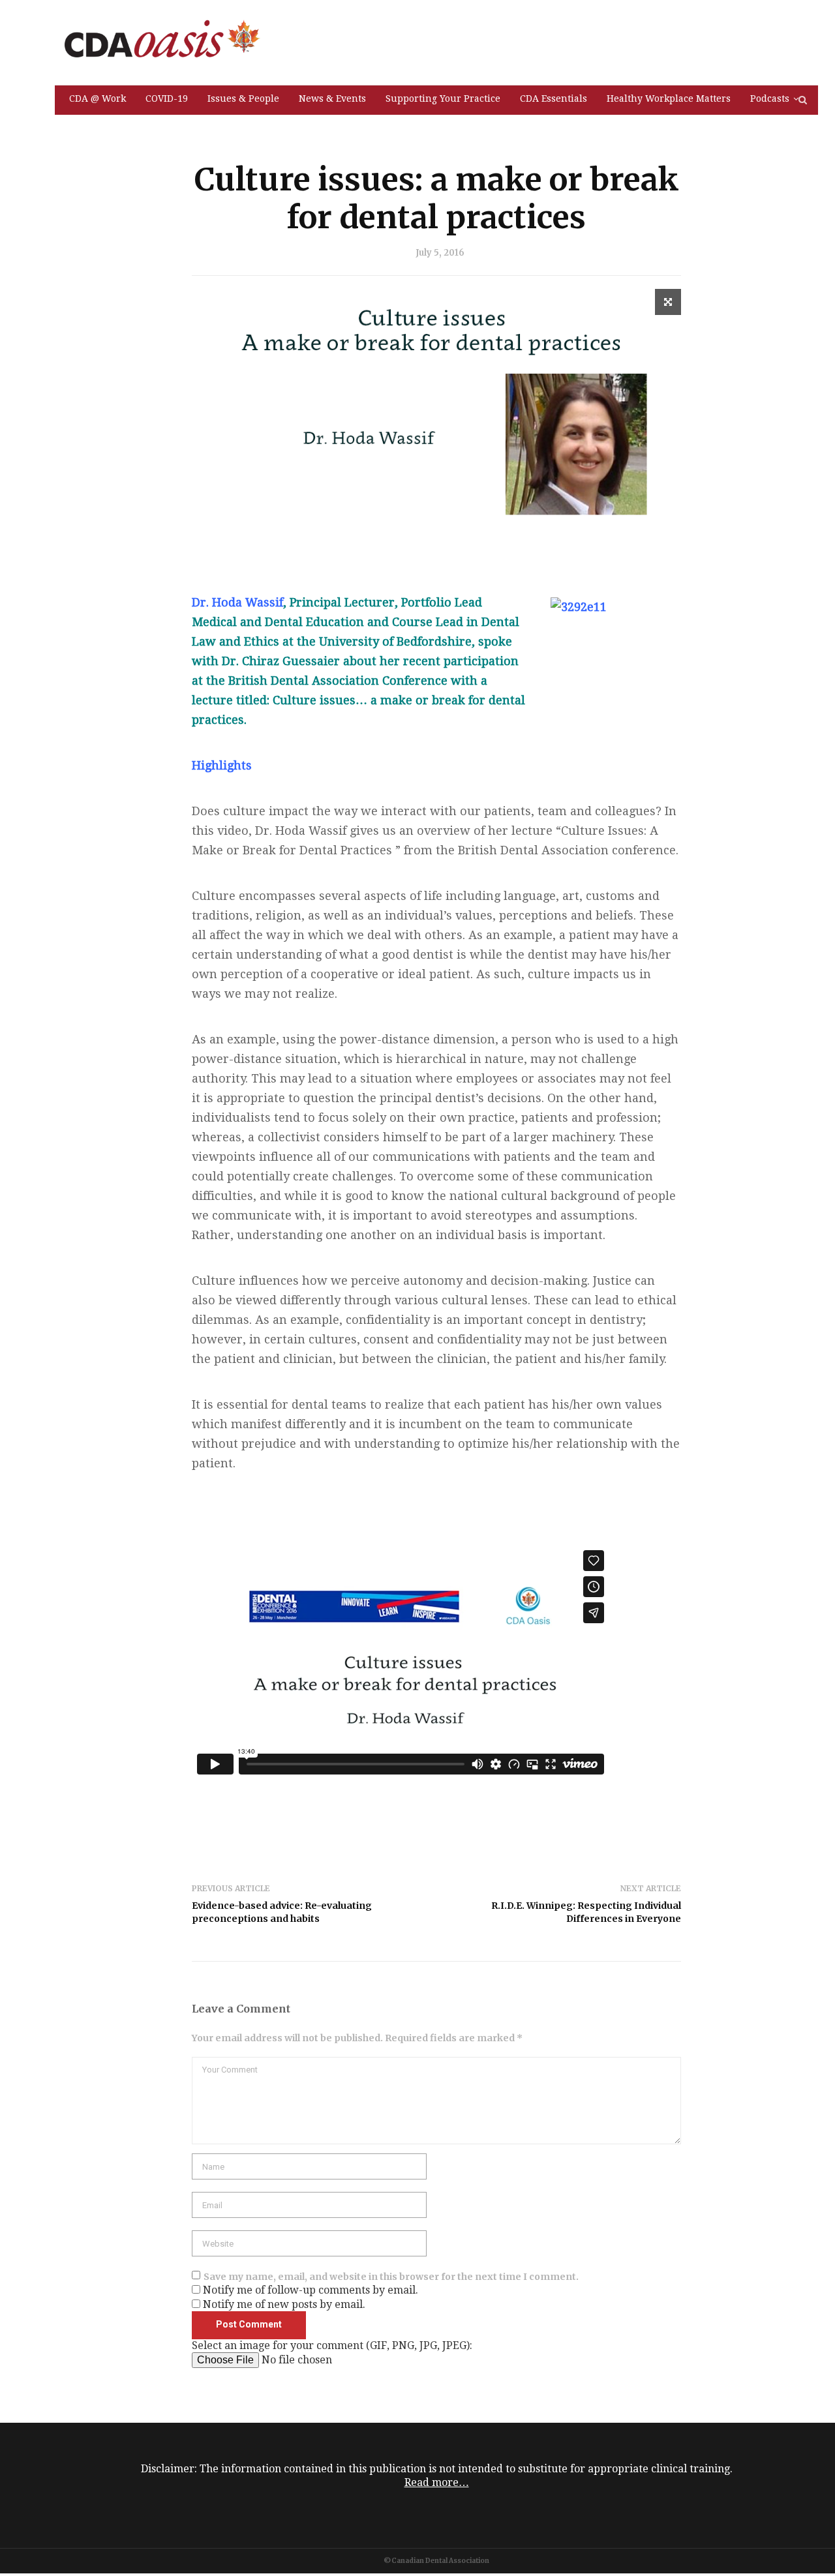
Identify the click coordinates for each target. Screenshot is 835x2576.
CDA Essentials (554, 98)
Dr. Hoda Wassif (237, 602)
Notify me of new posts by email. (284, 2304)
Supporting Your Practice (443, 98)
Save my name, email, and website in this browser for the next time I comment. (391, 2277)
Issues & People (243, 98)
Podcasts (770, 98)
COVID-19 (167, 98)
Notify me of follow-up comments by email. (311, 2290)
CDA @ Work (98, 98)
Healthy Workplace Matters (669, 98)
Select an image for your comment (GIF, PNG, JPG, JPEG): (332, 2345)
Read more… (437, 2482)
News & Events (332, 98)
